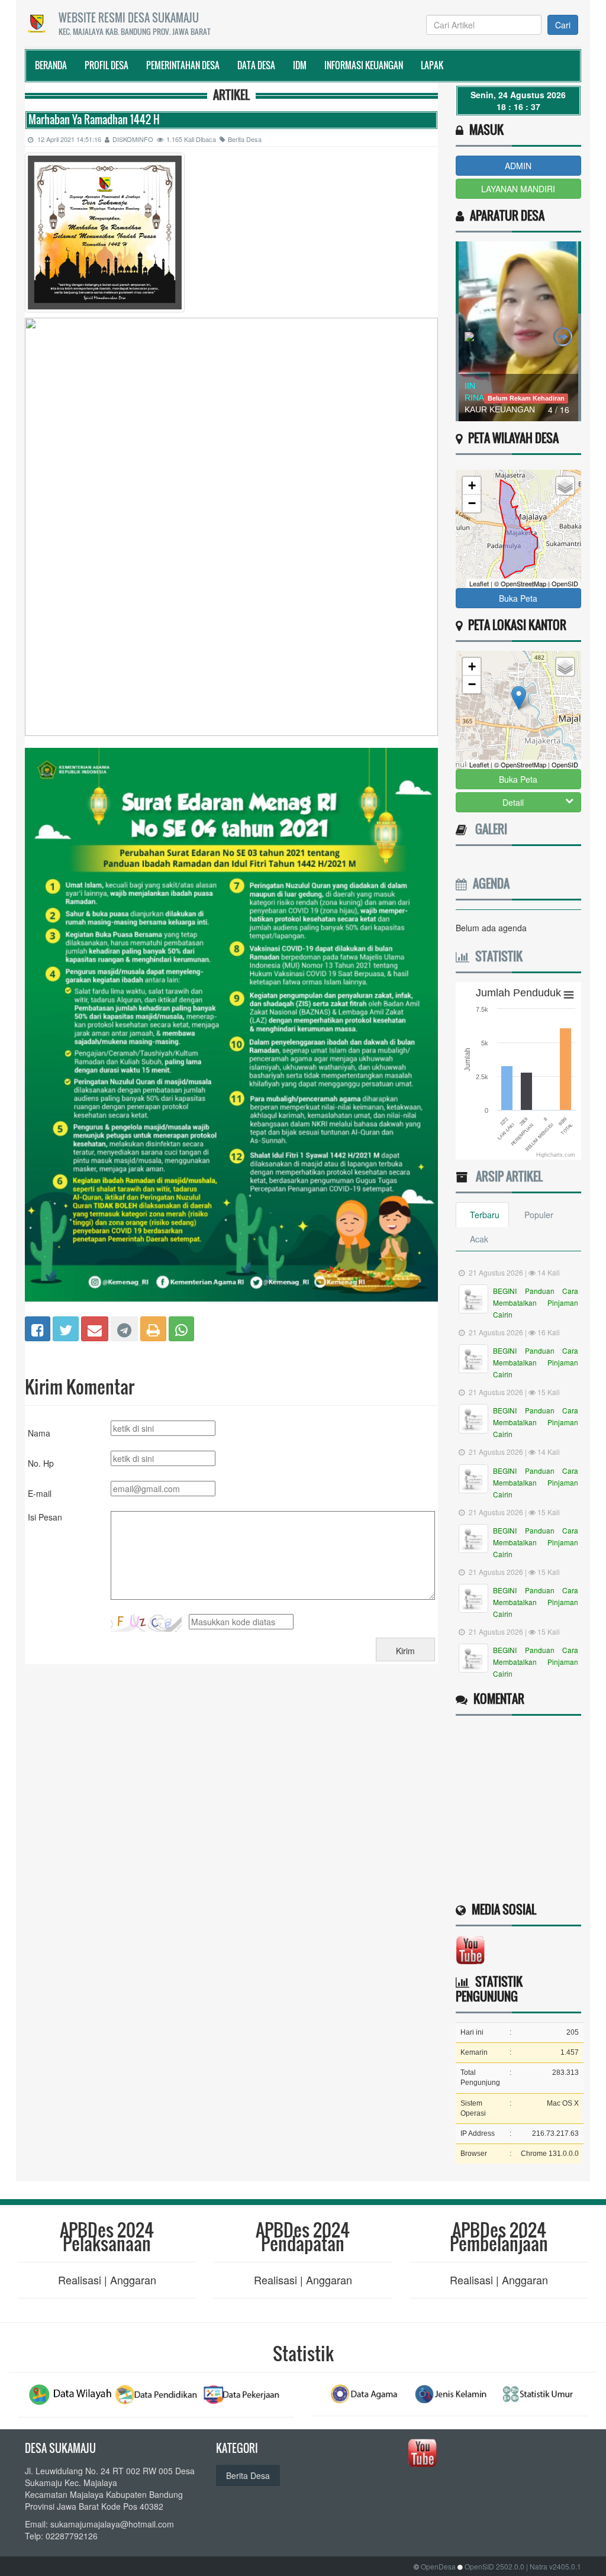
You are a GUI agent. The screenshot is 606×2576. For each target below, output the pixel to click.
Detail (513, 802)
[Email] (95, 1328)
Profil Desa (107, 65)
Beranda (51, 65)
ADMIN (518, 166)
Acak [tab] (479, 1239)
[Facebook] (38, 1328)
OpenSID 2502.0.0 (494, 2566)
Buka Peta (518, 598)
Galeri (488, 829)
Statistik (496, 956)
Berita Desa (245, 139)
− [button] (472, 503)
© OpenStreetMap (520, 583)
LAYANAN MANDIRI (518, 189)
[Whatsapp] (181, 1328)
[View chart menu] (568, 995)
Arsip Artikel (506, 1176)
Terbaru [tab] (485, 1215)
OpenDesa (438, 2566)
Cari (563, 25)
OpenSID (565, 583)
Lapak (432, 65)
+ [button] (472, 485)
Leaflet (479, 583)
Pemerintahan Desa (183, 65)
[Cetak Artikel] (153, 1328)
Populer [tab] (539, 1215)
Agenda (488, 883)
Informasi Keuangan (364, 65)
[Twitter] (66, 1328)
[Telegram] (124, 1328)
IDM (300, 65)
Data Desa (256, 65)
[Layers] (565, 486)
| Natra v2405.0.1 (554, 2566)
